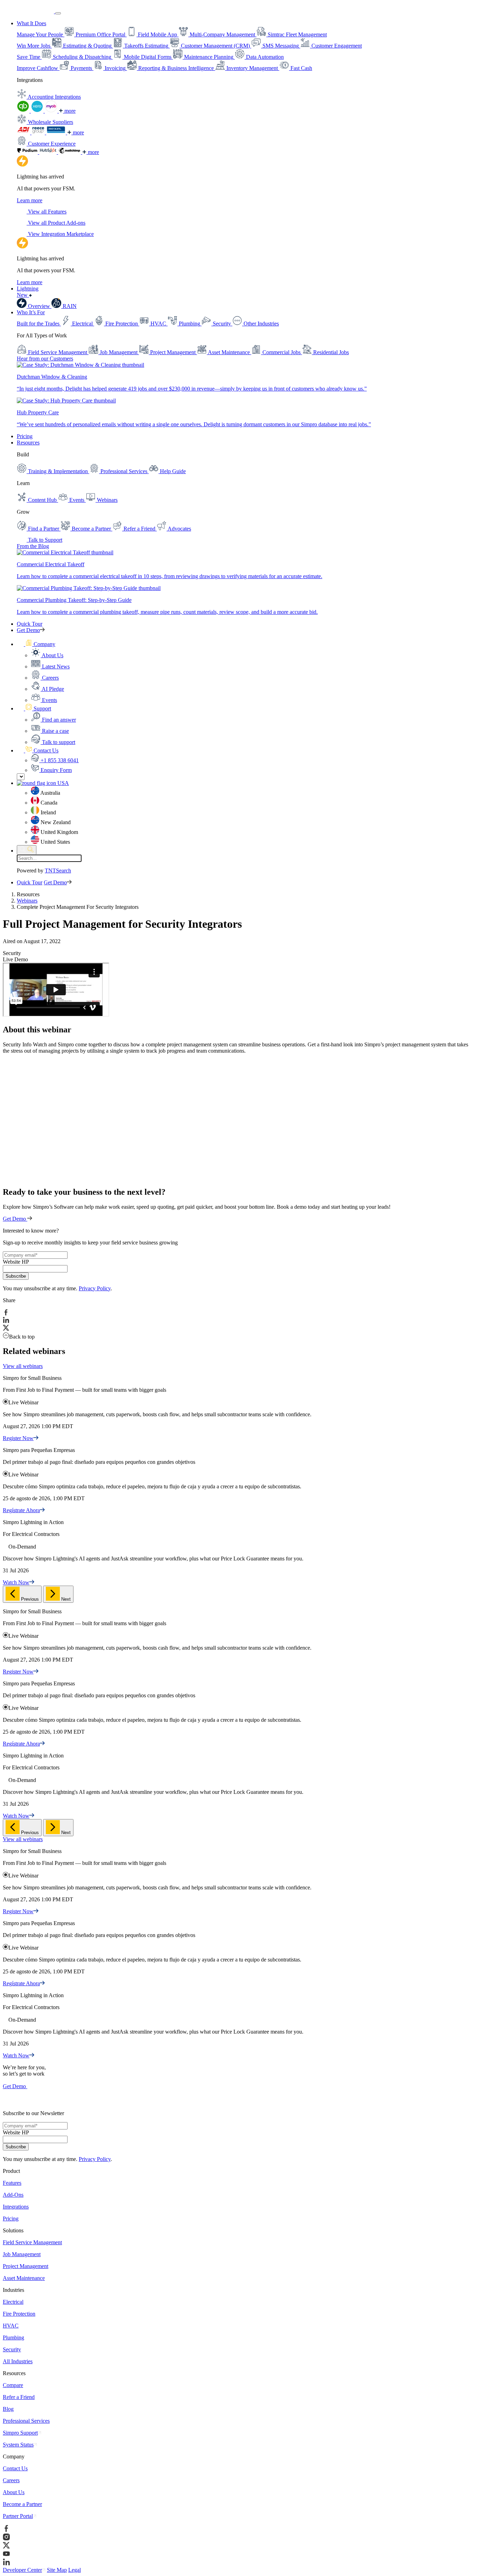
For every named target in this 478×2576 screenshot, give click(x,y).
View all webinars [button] (23, 1366)
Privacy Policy (95, 1288)
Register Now (18, 1438)
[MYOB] (52, 111)
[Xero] (38, 111)
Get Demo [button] (28, 630)
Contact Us (15, 2468)
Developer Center (22, 2570)
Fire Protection (19, 2314)
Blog (8, 2409)
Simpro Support (20, 2433)
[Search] (27, 850)
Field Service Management (32, 2242)
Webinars (27, 901)
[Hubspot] (49, 152)
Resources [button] (28, 443)
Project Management (26, 2266)
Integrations (16, 2207)
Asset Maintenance (24, 2278)
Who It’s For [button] (31, 312)
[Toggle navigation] (58, 13)
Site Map (57, 2570)
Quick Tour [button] (30, 624)
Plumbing (13, 2338)
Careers (11, 2480)
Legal (75, 2570)
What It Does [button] (31, 23)
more (69, 111)
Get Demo (15, 1219)
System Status (18, 2445)
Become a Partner (22, 2504)
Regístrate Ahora (21, 1510)
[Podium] (28, 152)
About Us (14, 2492)
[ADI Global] (24, 132)
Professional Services (26, 2421)
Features (12, 2183)
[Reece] (39, 132)
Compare (13, 2385)
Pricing (25, 436)
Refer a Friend (19, 2397)
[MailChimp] (70, 152)
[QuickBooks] (24, 111)
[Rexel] (57, 132)
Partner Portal (18, 2516)
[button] (36, 644)
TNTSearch (58, 871)
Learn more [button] (30, 200)
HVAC (11, 2326)
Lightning (28, 292)
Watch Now (16, 1582)
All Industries (18, 2361)
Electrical (13, 2302)
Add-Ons (13, 2195)
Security (12, 2349)
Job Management (22, 2254)
